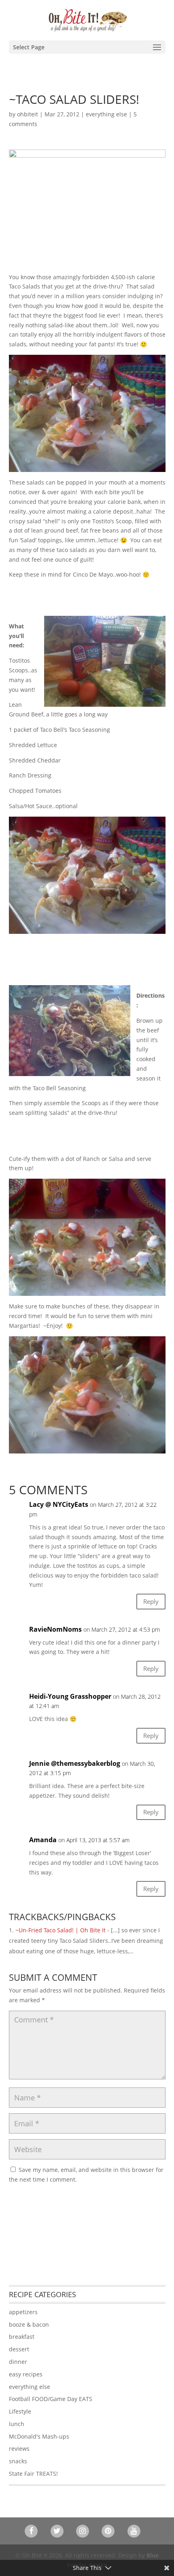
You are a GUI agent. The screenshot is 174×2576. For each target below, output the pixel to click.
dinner (18, 2362)
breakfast (22, 2337)
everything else (106, 114)
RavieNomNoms (55, 1629)
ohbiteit (28, 114)
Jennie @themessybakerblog (75, 1763)
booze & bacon (29, 2324)
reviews (19, 2449)
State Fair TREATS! (33, 2474)
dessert (19, 2349)
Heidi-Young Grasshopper (70, 1696)
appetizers (23, 2312)
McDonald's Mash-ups (39, 2436)
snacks (18, 2461)
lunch (17, 2424)
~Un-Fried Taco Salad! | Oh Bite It (60, 1930)
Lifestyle (20, 2411)
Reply (151, 1601)
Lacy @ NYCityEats (59, 1504)
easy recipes (26, 2374)
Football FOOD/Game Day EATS (51, 2399)
